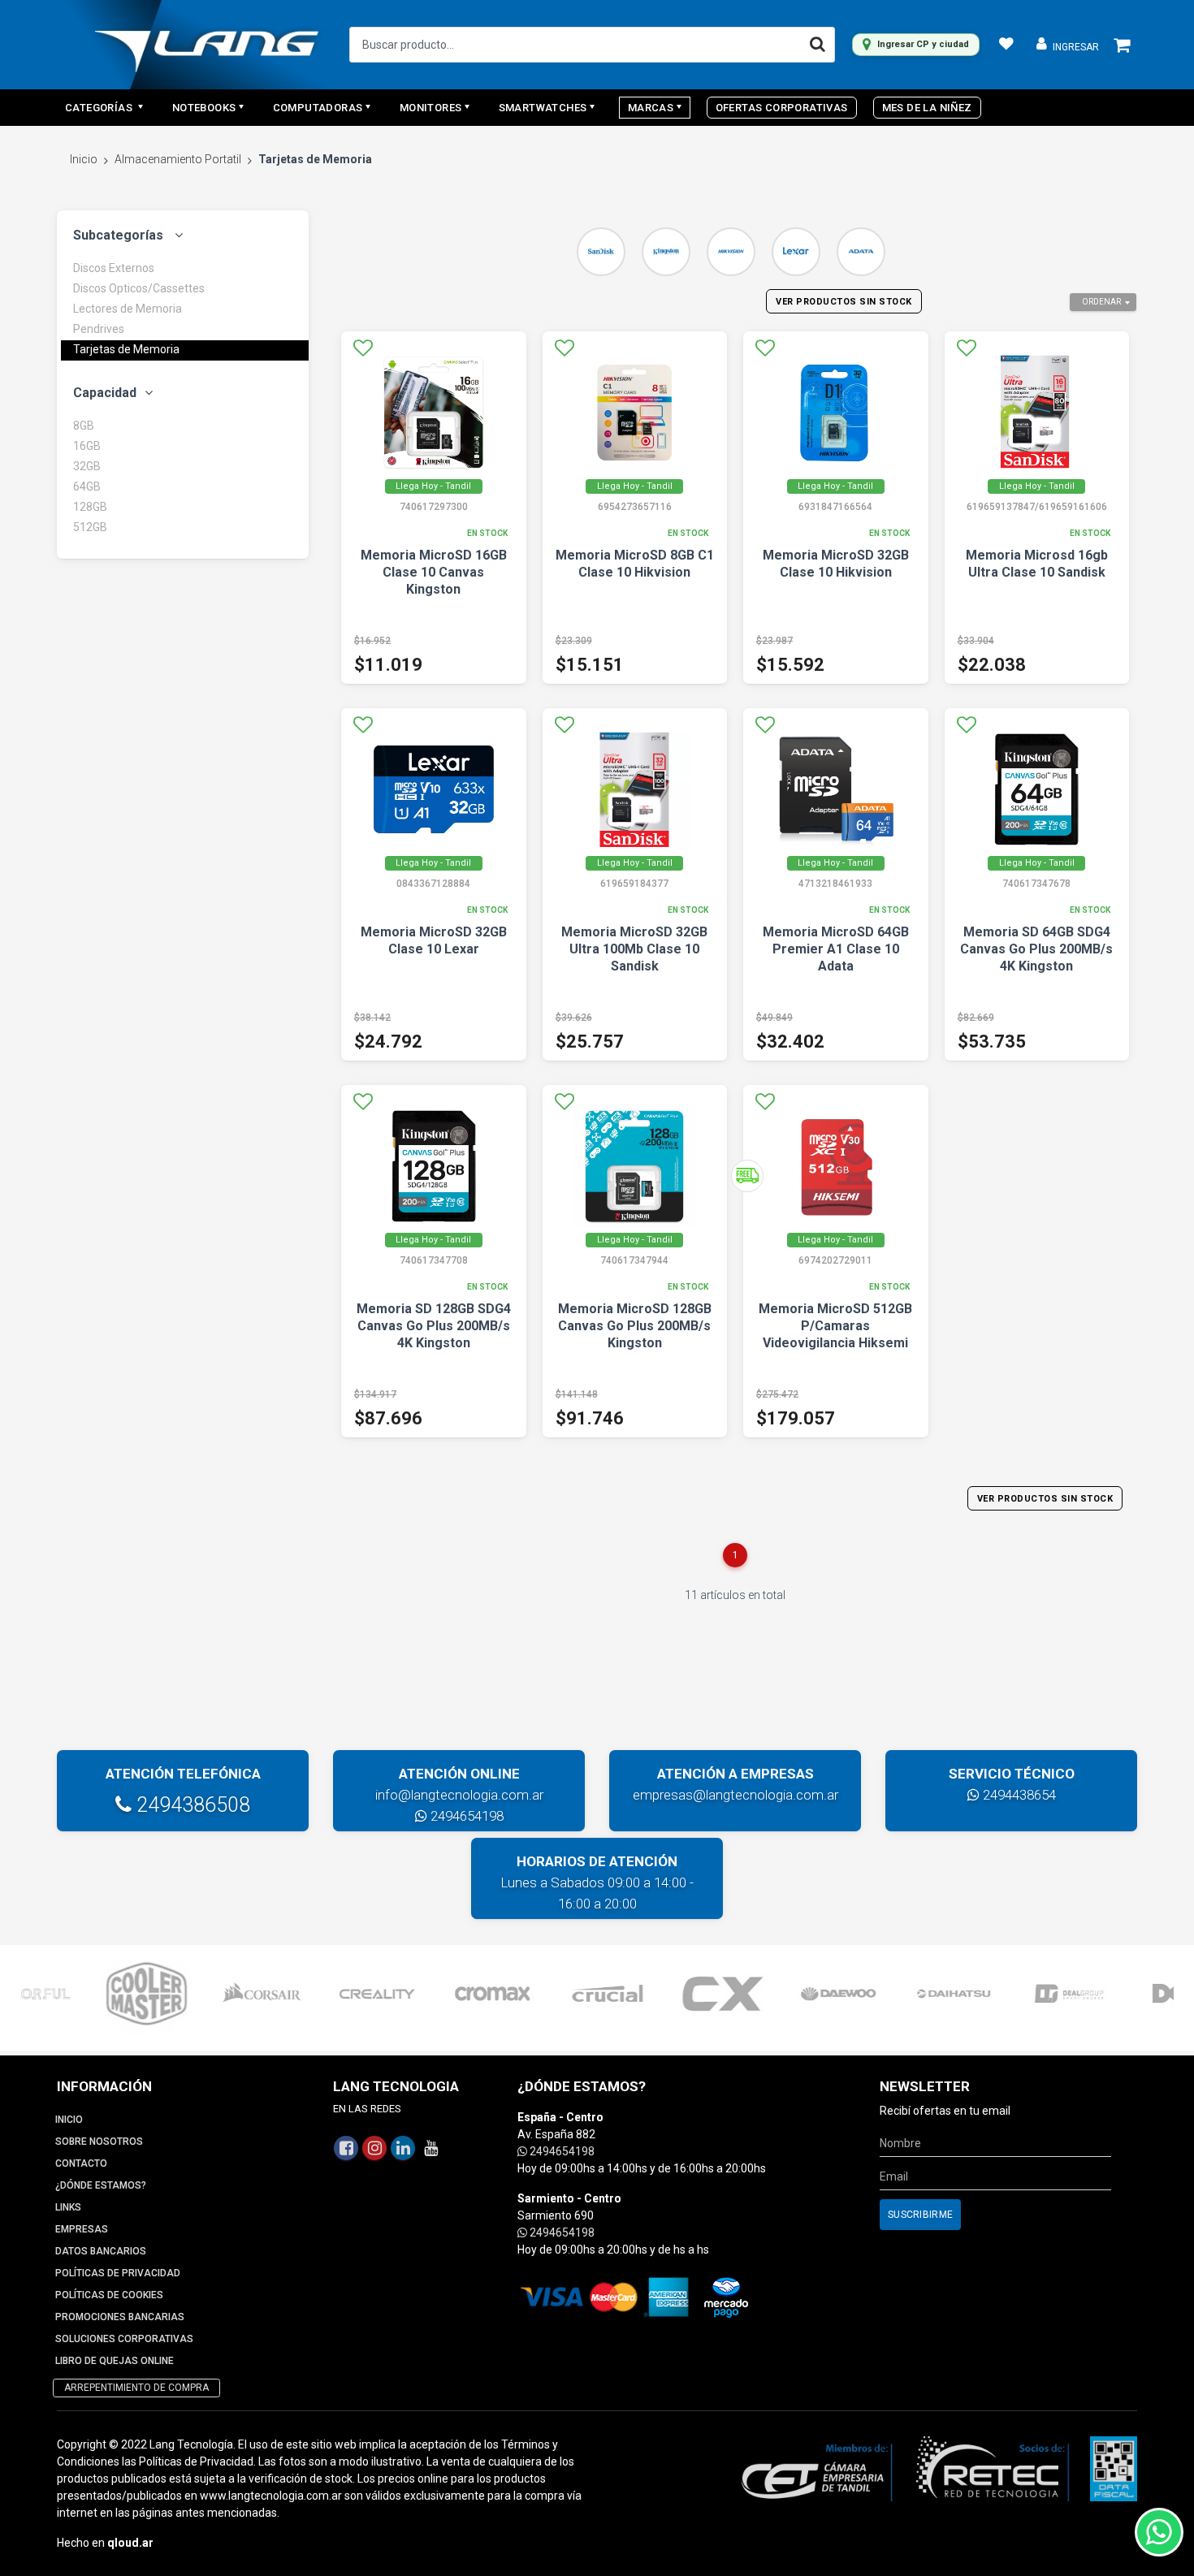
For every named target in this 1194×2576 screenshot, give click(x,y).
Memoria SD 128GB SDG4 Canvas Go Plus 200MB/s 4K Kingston (434, 1326)
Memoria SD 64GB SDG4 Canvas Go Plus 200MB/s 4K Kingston (1036, 949)
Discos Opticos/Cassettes (139, 288)
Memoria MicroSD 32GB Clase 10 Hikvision (836, 564)
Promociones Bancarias (120, 2317)
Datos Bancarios (101, 2251)
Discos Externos (114, 268)
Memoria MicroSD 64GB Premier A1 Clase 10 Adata (836, 949)
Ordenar (1101, 302)
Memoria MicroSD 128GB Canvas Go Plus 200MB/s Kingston (635, 1326)
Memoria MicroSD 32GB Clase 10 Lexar (434, 940)
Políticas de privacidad (118, 2273)
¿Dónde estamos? (101, 2185)
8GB (84, 426)
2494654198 (465, 1816)
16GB (87, 446)
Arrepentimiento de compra (136, 2388)
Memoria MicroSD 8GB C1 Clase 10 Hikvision (635, 564)
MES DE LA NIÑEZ (927, 108)
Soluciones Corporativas (124, 2339)
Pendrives (99, 329)
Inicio (84, 159)
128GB (90, 507)
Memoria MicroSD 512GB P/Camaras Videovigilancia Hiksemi (835, 1326)
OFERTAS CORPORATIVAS (782, 108)
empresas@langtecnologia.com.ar (735, 1795)
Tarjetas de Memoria (126, 349)
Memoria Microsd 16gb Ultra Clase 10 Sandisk (1037, 564)
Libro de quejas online (115, 2361)
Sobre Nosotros (99, 2142)
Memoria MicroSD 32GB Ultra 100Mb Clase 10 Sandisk (634, 949)
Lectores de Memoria (128, 309)
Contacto (81, 2163)
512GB (90, 527)
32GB (87, 466)
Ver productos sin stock (844, 302)
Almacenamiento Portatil (178, 159)
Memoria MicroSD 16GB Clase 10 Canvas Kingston (434, 572)
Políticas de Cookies (109, 2295)
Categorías (100, 108)
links (68, 2207)
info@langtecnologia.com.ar (459, 1795)
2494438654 (1018, 1795)
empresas (82, 2229)
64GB (87, 486)
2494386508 (191, 1805)
